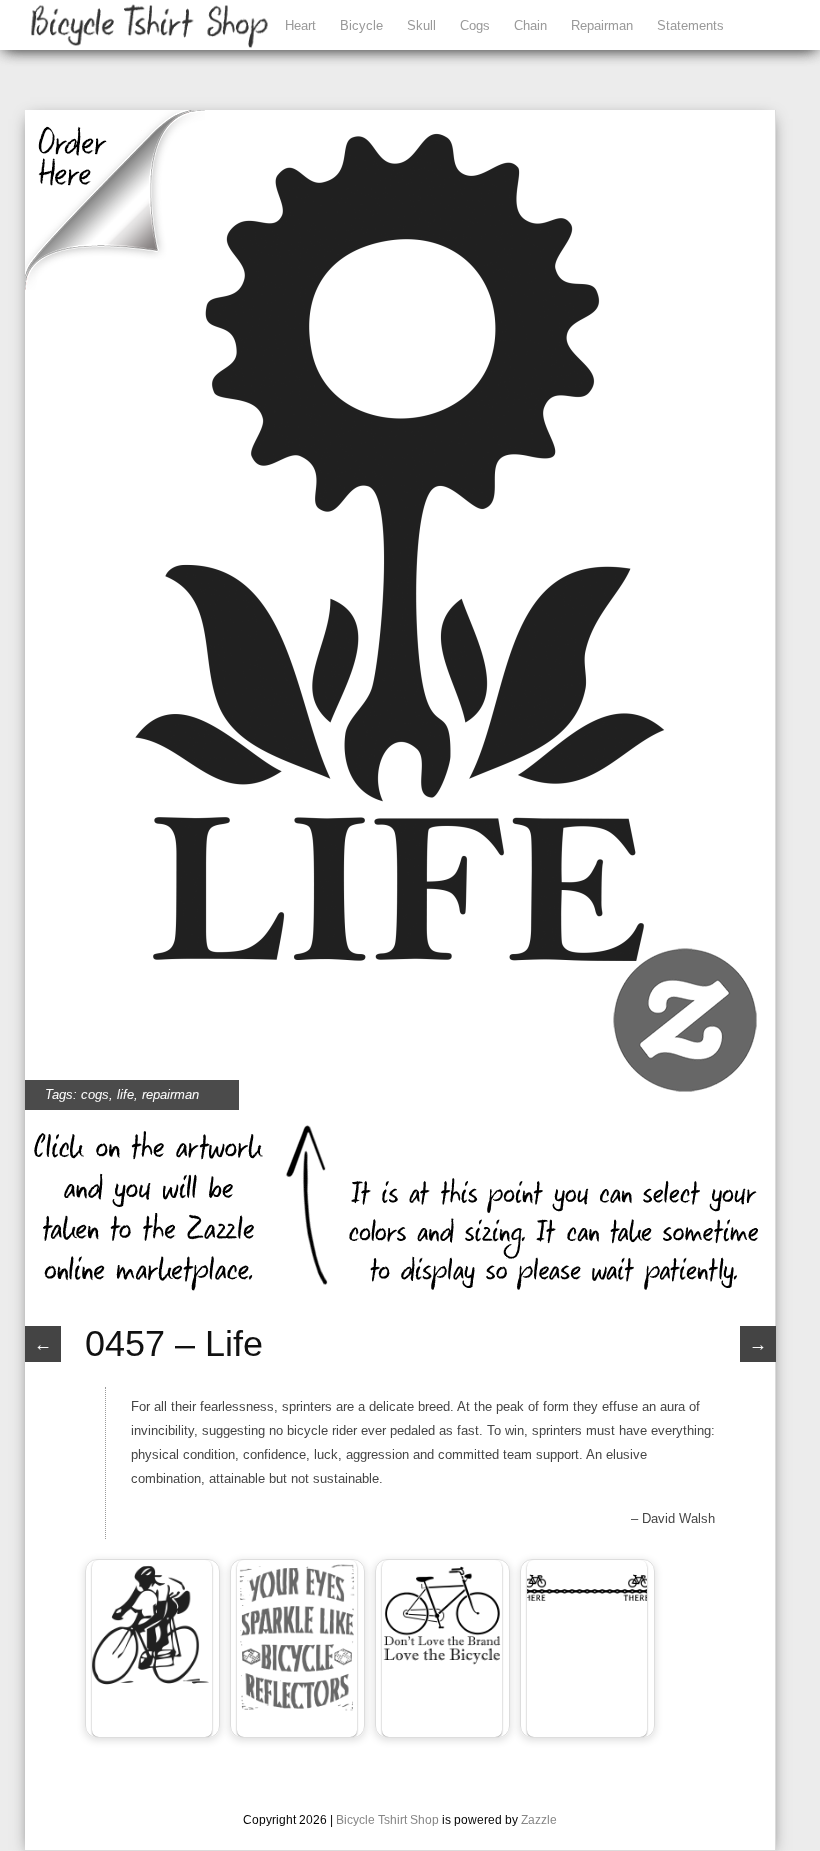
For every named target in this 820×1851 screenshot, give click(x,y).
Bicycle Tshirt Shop (387, 1820)
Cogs (475, 25)
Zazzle (539, 1820)
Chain (530, 25)
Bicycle (361, 25)
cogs (95, 1094)
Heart (300, 25)
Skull (421, 25)
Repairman (602, 25)
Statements (690, 25)
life (125, 1094)
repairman (170, 1094)
